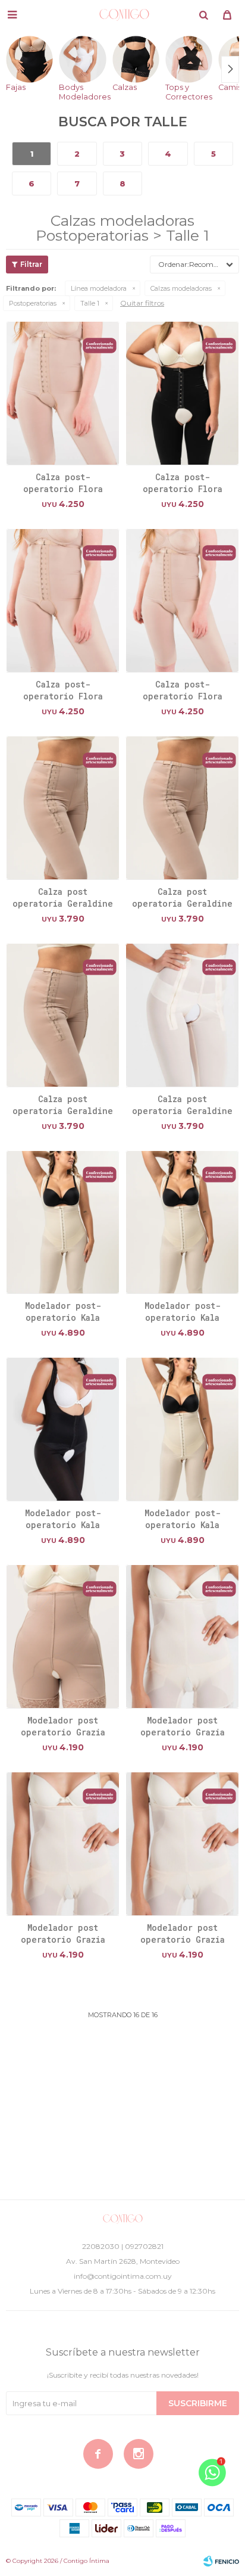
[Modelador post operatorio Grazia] (63, 1636)
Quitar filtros (142, 303)
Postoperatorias (33, 303)
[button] (203, 15)
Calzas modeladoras (181, 288)
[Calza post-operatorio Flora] (63, 393)
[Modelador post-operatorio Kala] (63, 1222)
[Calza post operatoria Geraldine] (63, 808)
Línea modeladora (99, 288)
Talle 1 (90, 303)
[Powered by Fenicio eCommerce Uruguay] (221, 2561)
